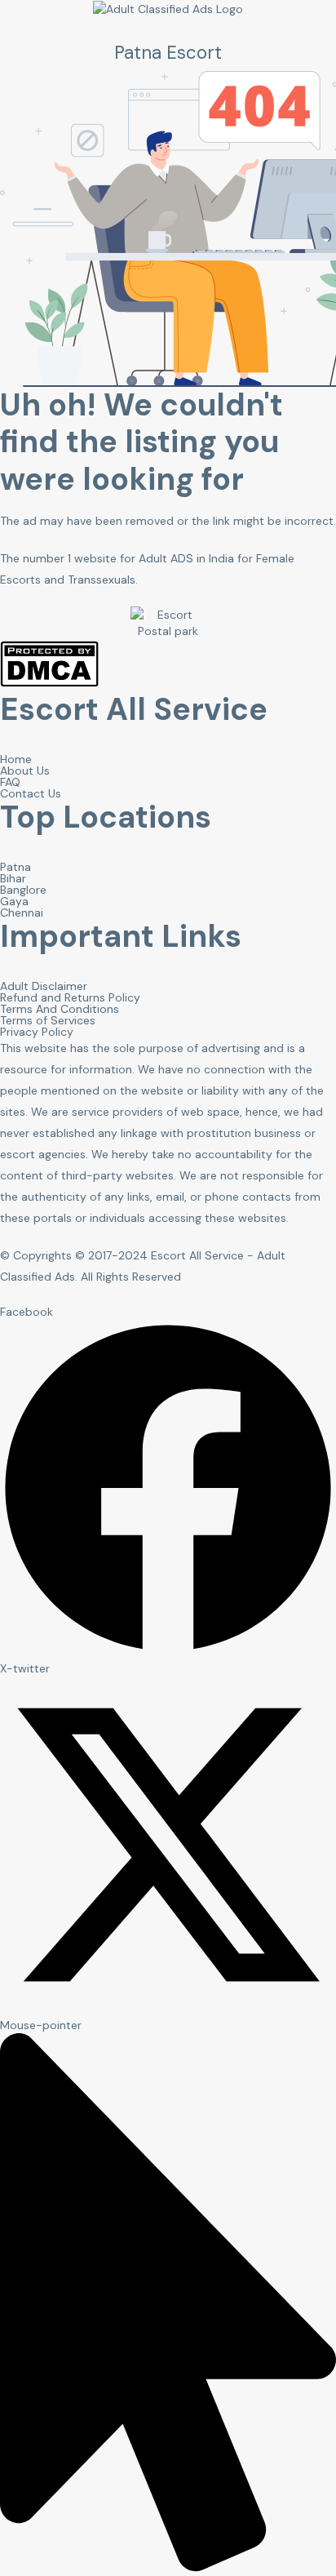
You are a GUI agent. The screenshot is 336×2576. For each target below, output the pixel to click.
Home (16, 759)
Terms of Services (48, 1020)
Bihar (13, 878)
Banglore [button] (23, 890)
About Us (25, 771)
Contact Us (31, 793)
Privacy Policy (37, 1032)
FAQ (10, 782)
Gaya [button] (14, 901)
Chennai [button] (22, 913)
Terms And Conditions (60, 1009)
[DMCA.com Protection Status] (49, 683)
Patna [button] (15, 867)
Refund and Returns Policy (70, 997)
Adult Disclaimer (44, 986)
